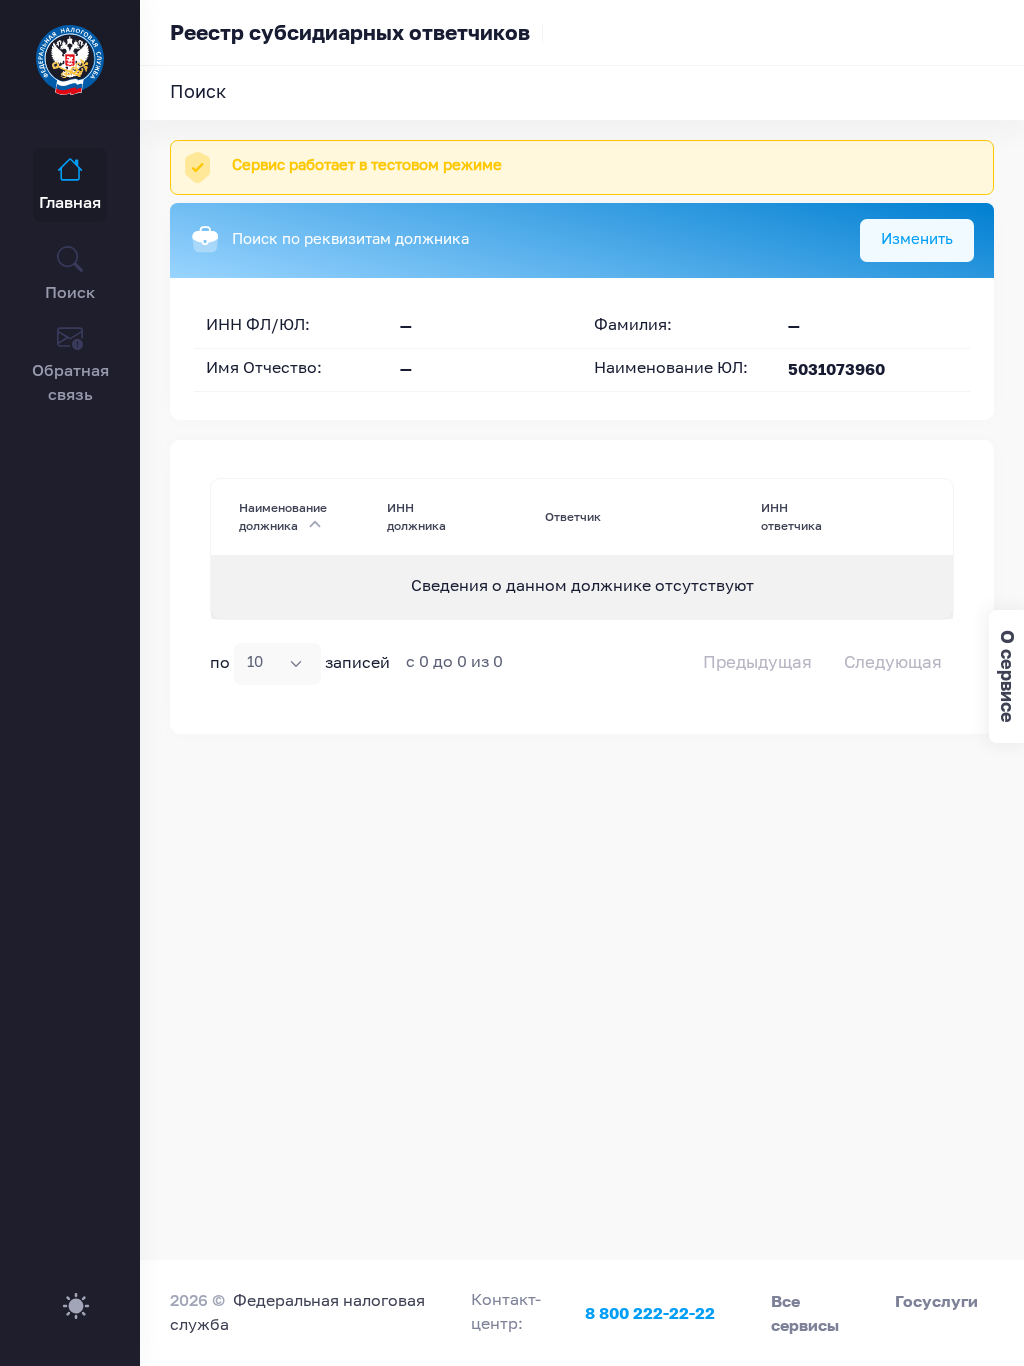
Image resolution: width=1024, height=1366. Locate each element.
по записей (300, 663)
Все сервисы (805, 1313)
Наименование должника (283, 516)
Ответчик (573, 516)
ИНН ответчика (791, 516)
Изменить (917, 239)
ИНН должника (416, 516)
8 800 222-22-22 (650, 1313)
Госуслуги (936, 1301)
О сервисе (1007, 676)
